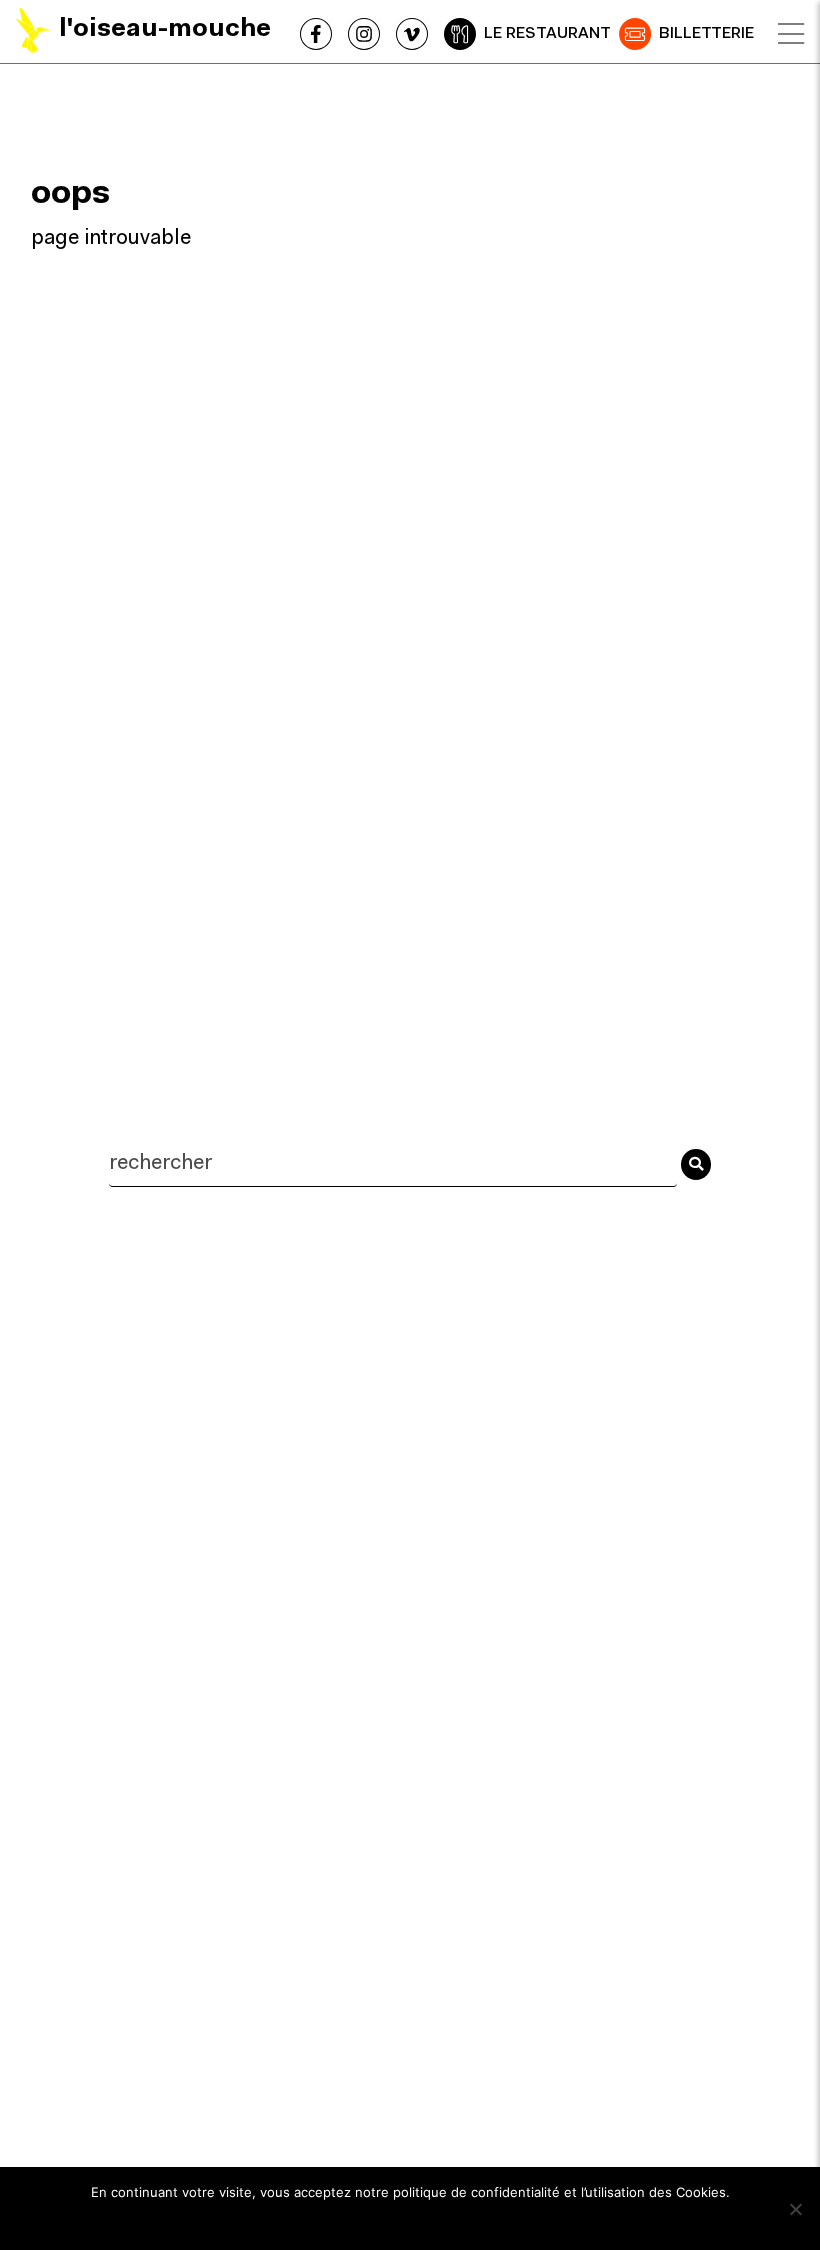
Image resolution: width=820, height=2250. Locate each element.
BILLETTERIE (706, 34)
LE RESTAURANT (547, 34)
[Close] (791, 34)
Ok (410, 2219)
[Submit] (696, 1164)
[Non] (795, 2209)
